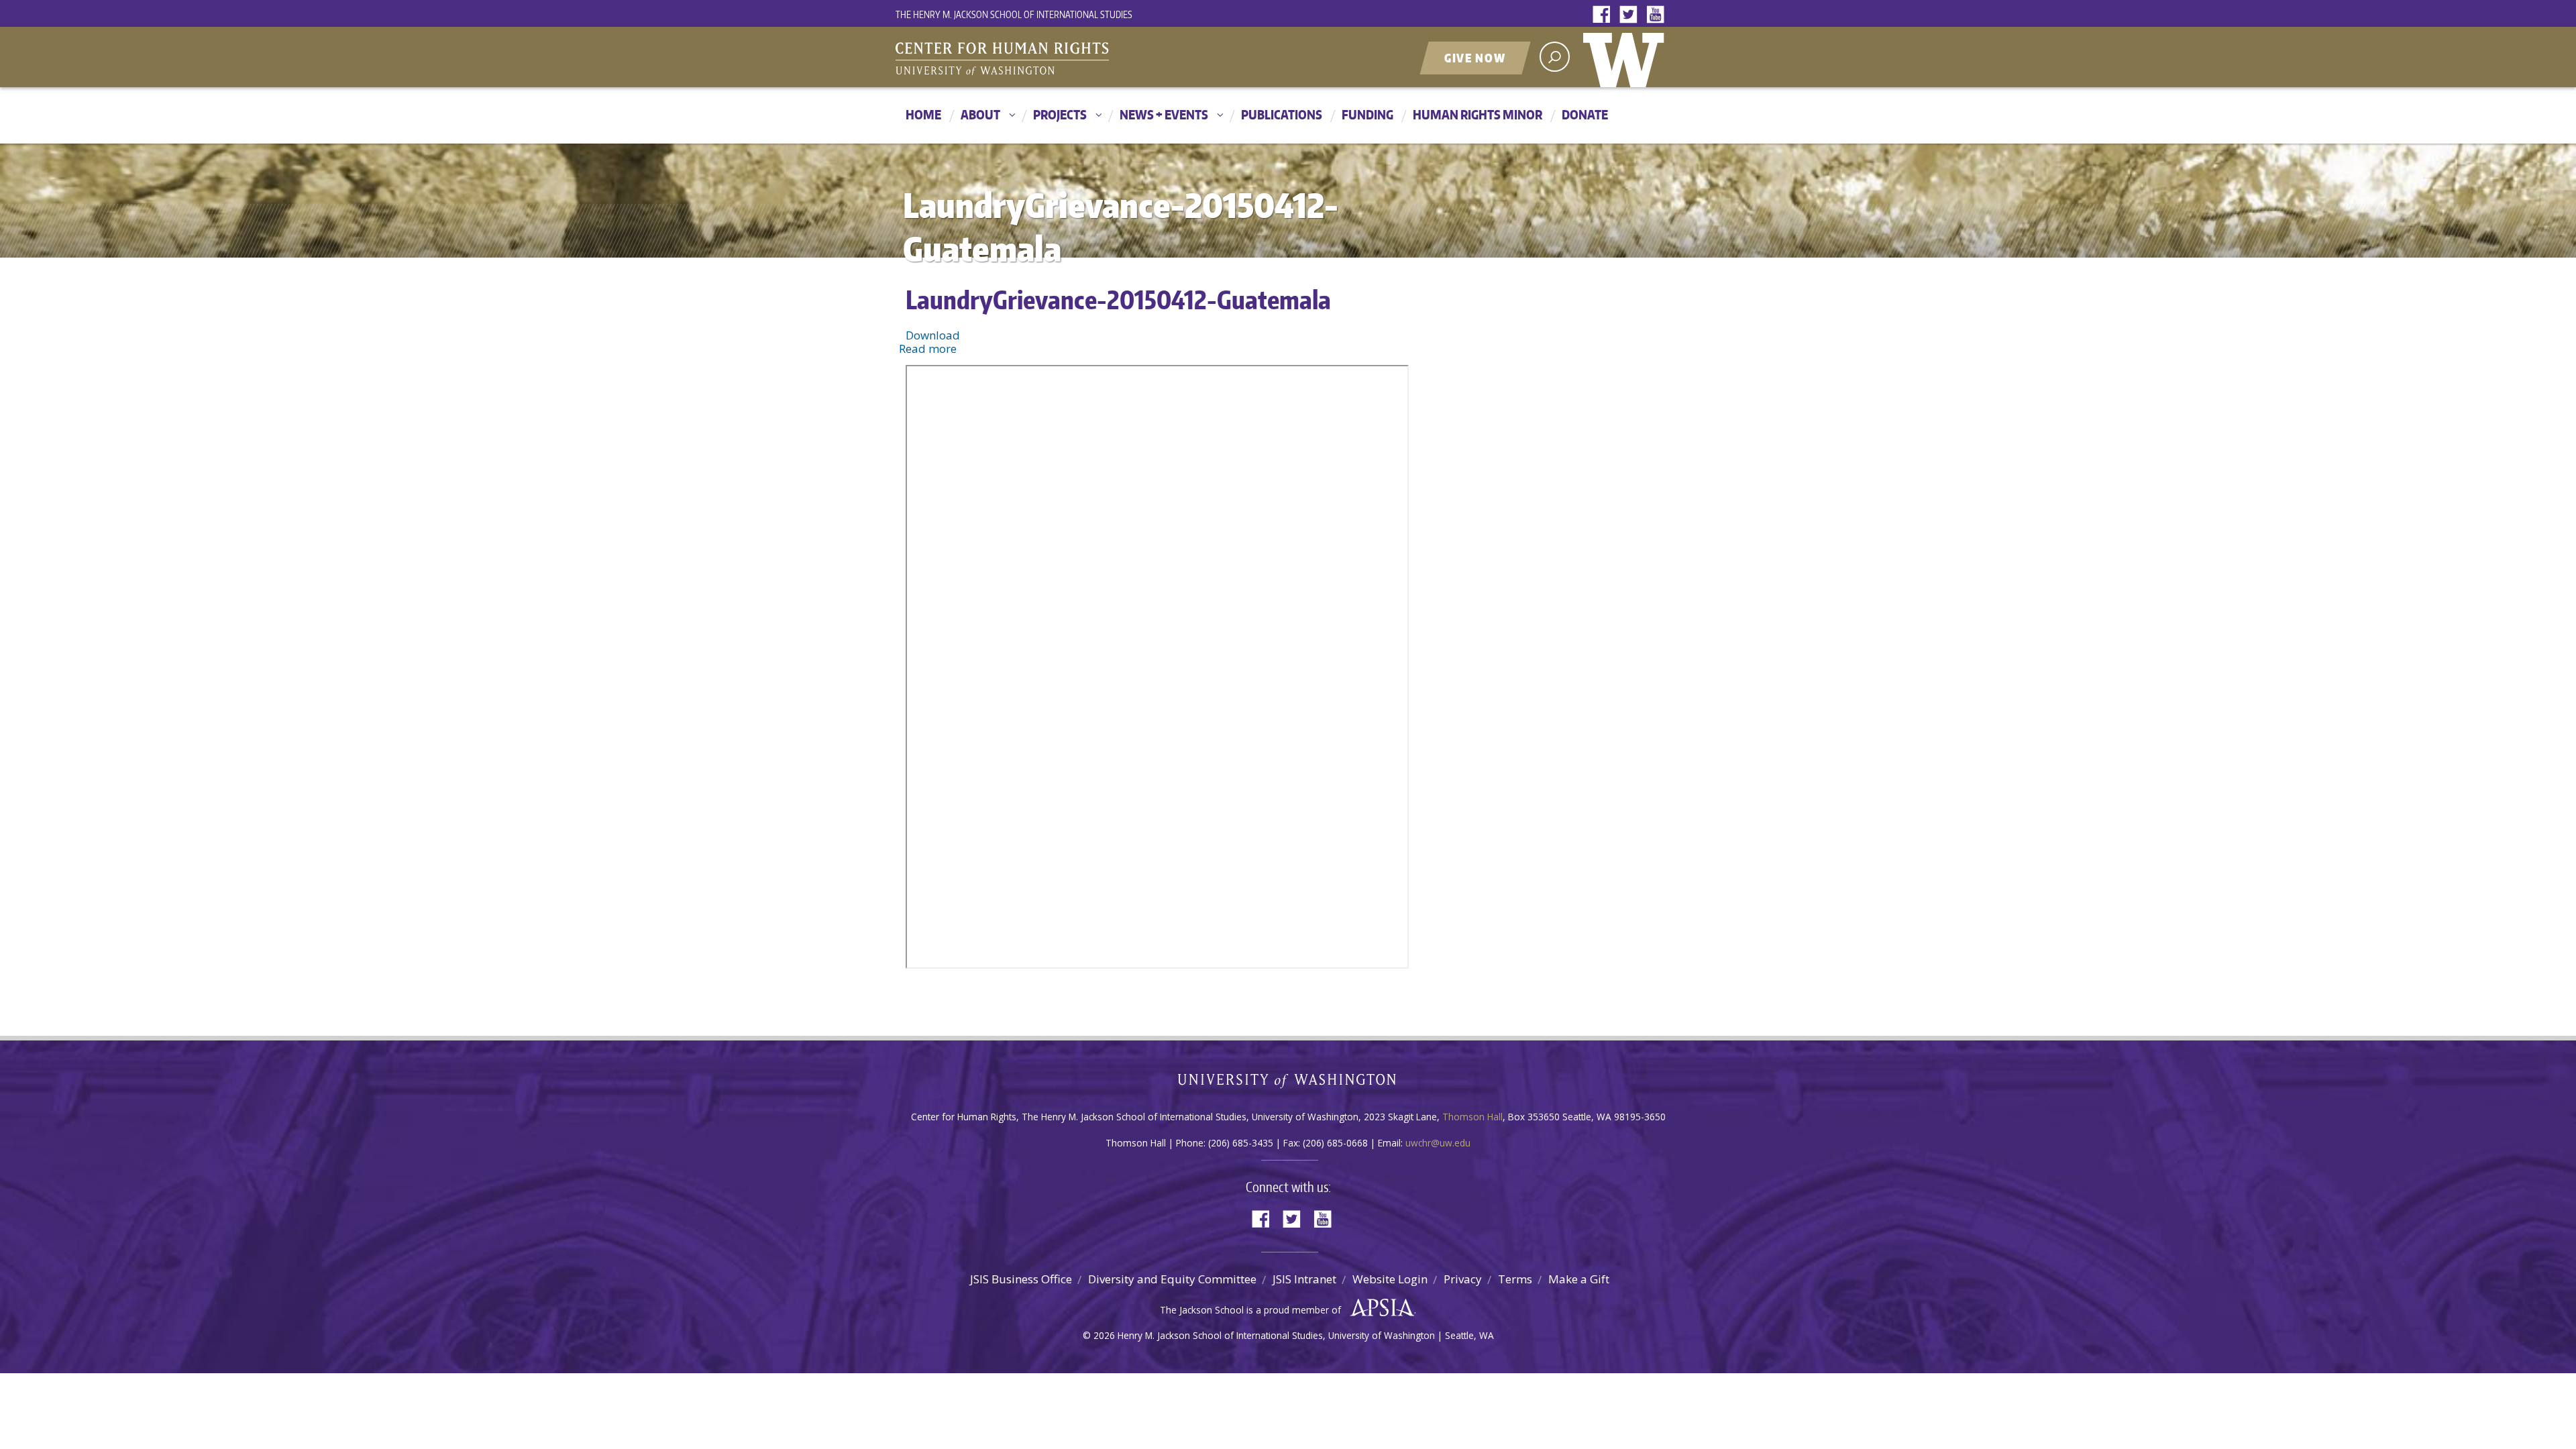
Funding (1367, 114)
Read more (928, 348)
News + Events (1164, 114)
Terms (1515, 1279)
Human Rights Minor (1478, 114)
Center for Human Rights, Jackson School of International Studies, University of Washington (1030, 58)
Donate (1585, 114)
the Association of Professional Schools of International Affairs (1379, 1308)
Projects (1060, 114)
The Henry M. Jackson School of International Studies (1014, 14)
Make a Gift (1579, 1279)
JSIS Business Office (1021, 1279)
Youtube (1658, 15)
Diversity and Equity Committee (1172, 1279)
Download (933, 335)
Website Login (1390, 1279)
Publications (1282, 114)
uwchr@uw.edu (1438, 1143)
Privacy (1463, 1279)
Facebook (1605, 15)
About (980, 114)
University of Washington (1627, 57)
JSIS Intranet (1304, 1279)
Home (923, 114)
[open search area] (1555, 57)
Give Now (1475, 58)
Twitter (1631, 15)
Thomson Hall (1472, 1117)
